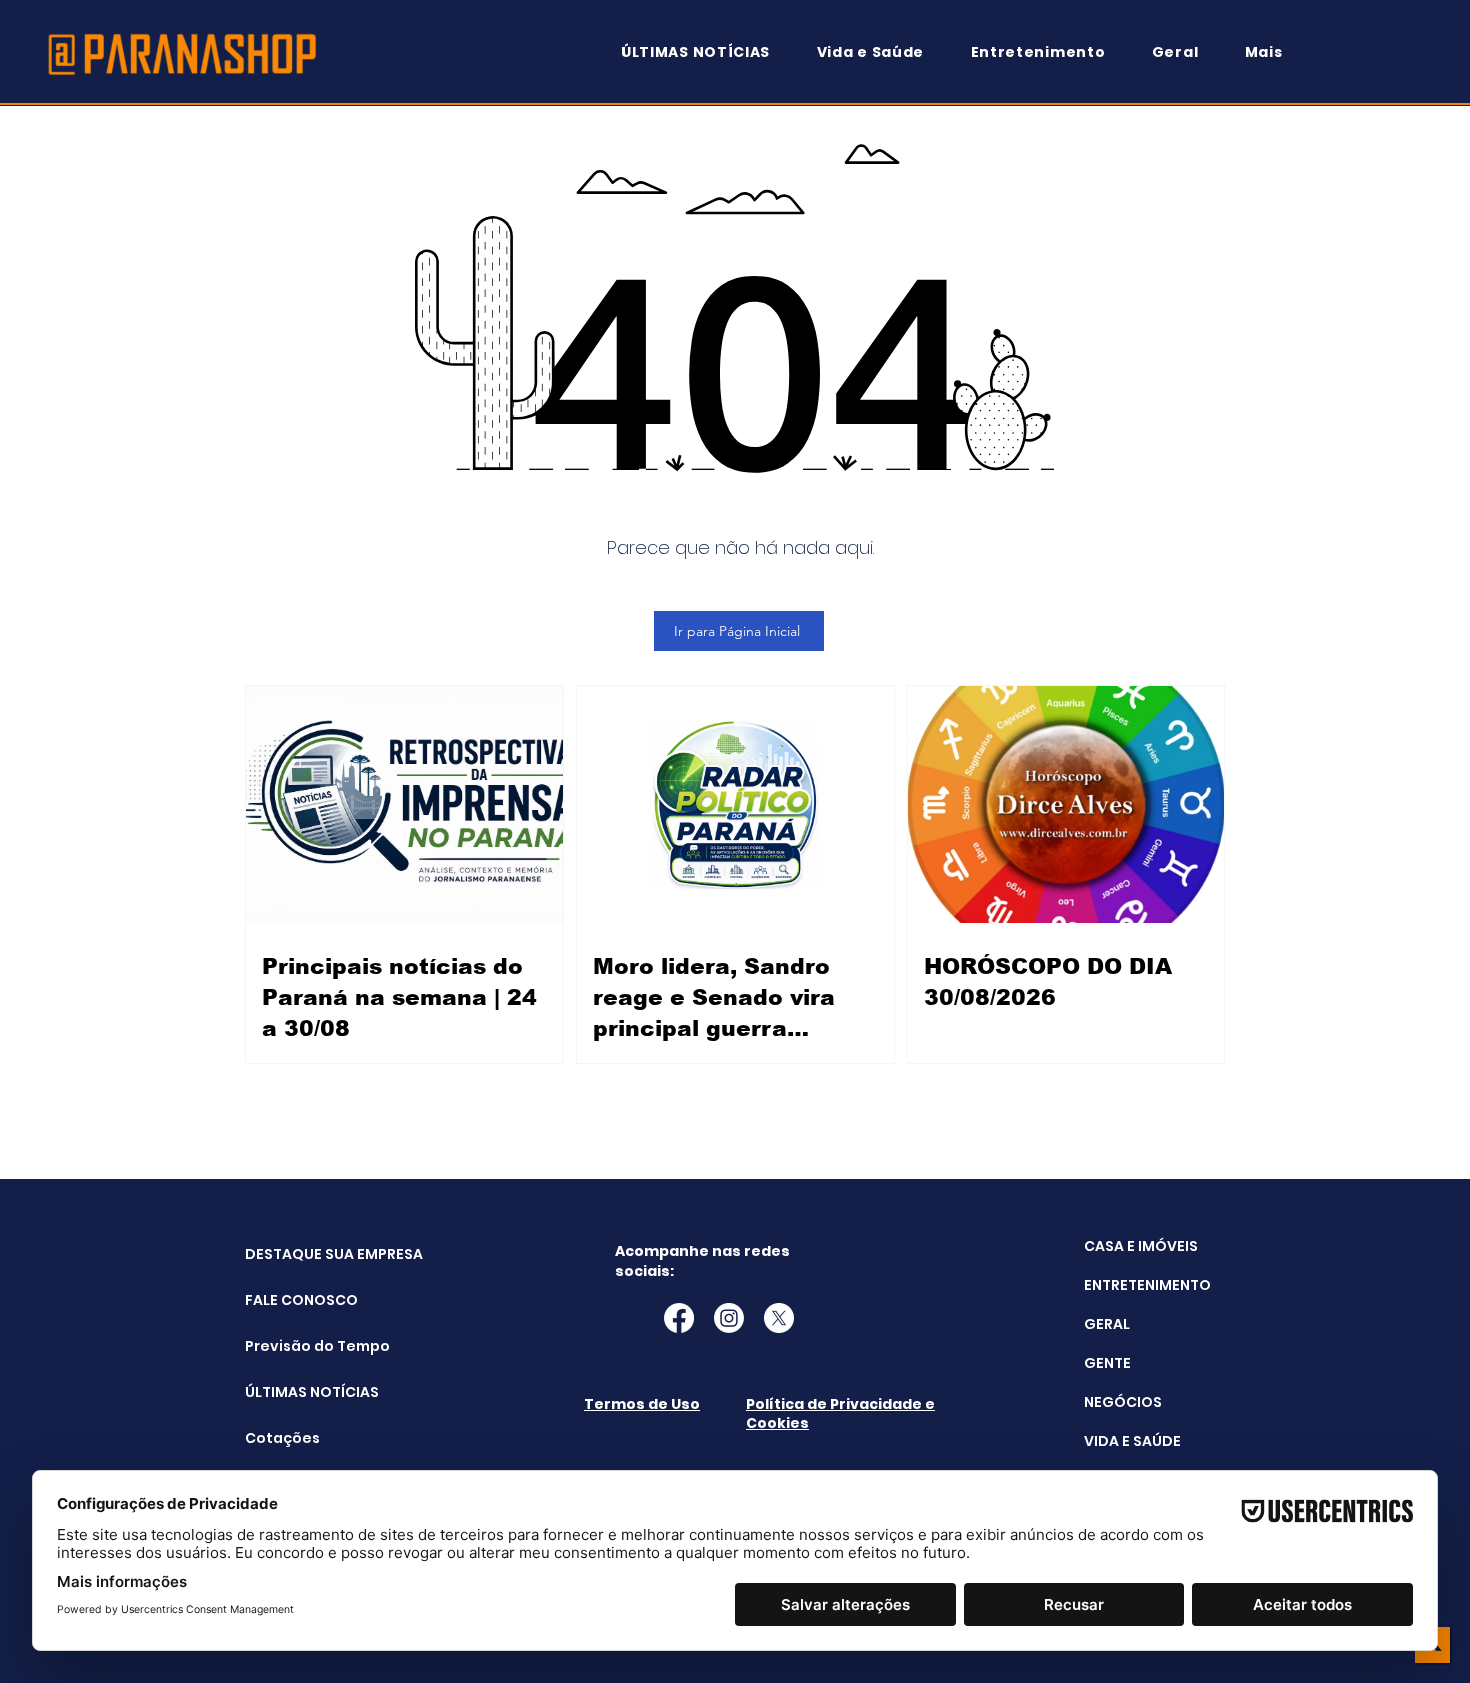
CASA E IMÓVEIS (1141, 1246)
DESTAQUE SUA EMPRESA (295, 1254)
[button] (1273, 52)
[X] (779, 1318)
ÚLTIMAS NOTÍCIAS (295, 1392)
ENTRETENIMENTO (1147, 1285)
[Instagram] (729, 1318)
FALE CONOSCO (295, 1300)
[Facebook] (679, 1318)
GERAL (1107, 1324)
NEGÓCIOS (1123, 1402)
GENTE (1107, 1363)
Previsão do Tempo (295, 1346)
